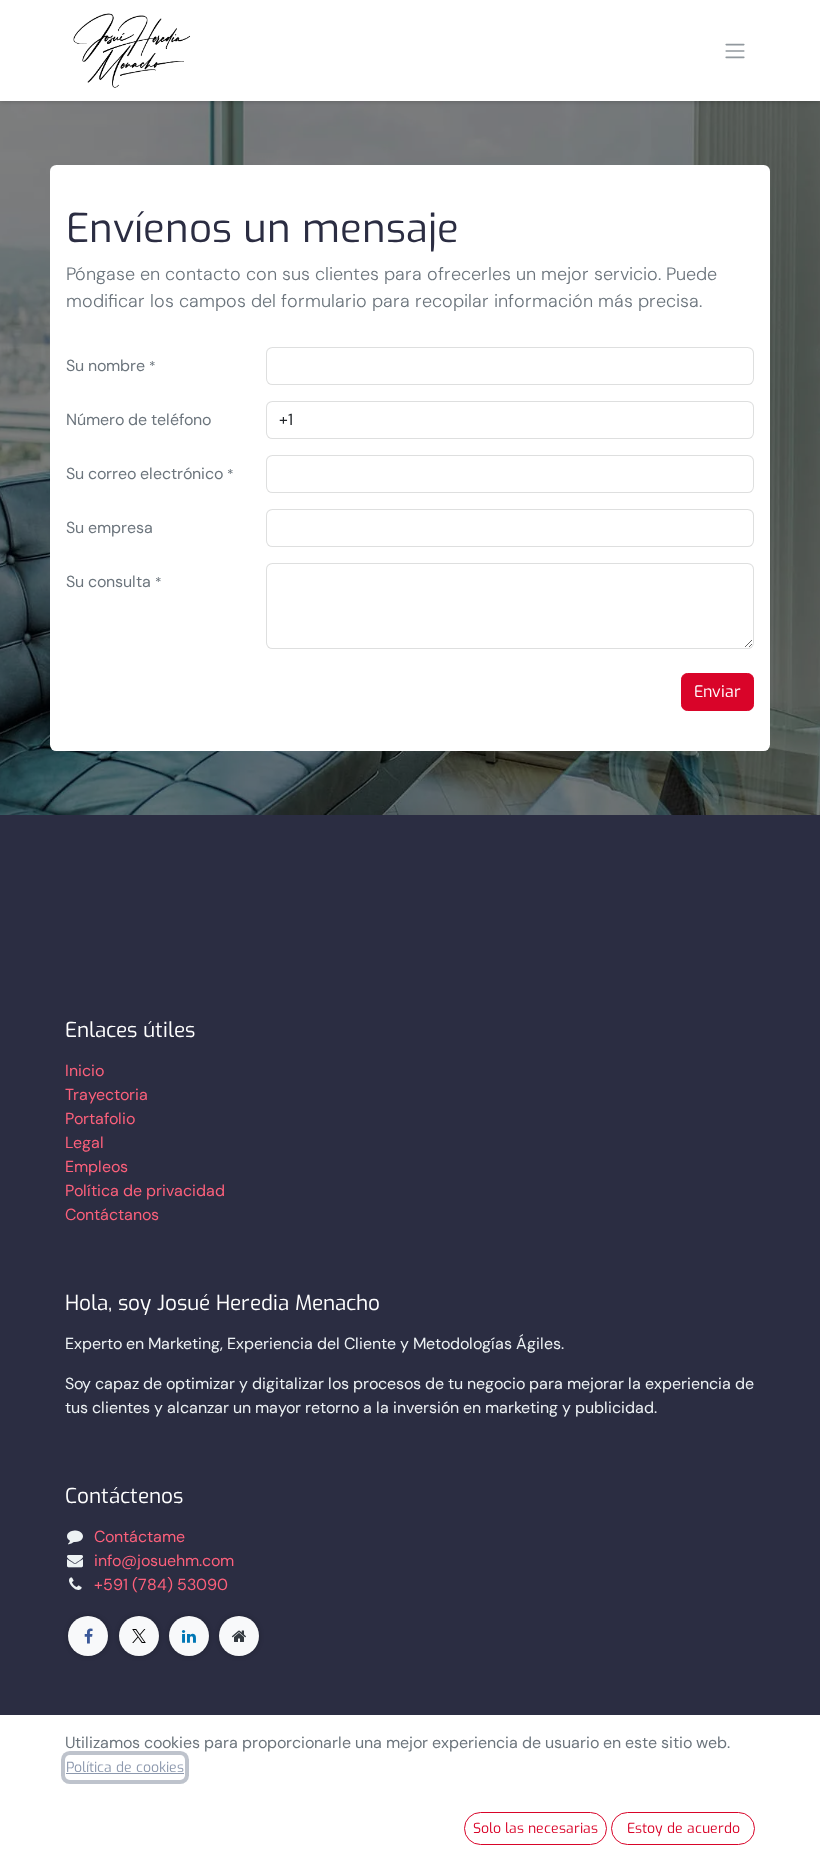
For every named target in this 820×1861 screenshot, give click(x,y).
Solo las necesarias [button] (535, 1828)
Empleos (96, 1166)
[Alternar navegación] (735, 51)
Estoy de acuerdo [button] (683, 1828)
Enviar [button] (717, 691)
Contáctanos (112, 1214)
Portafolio (100, 1118)
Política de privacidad (145, 1190)
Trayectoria (106, 1094)
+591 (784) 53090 (161, 1584)
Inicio (84, 1070)
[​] (88, 1636)
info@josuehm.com (164, 1560)
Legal (84, 1142)
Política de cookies (125, 1767)
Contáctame (139, 1536)
